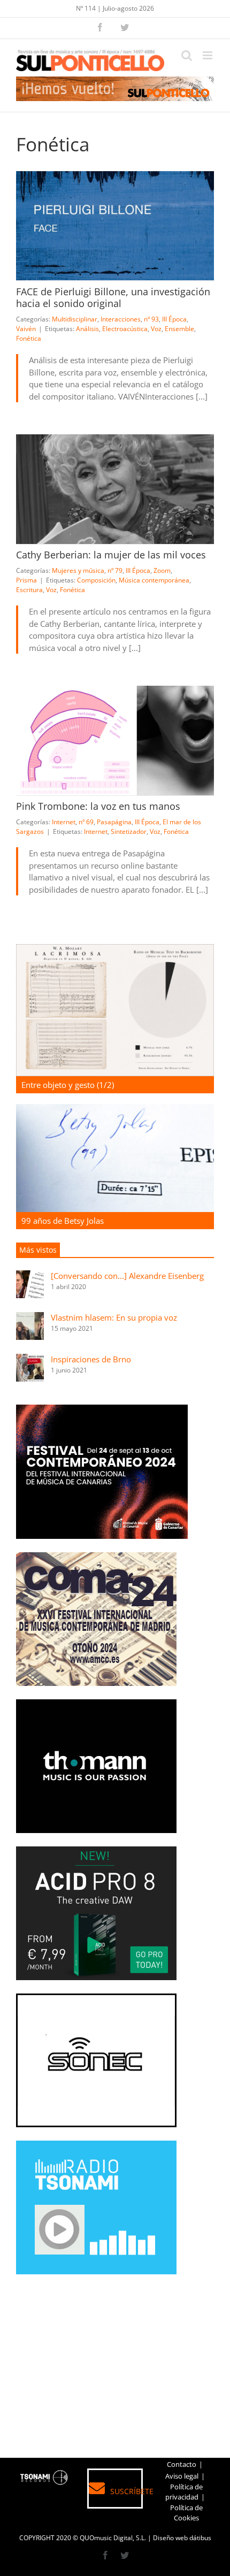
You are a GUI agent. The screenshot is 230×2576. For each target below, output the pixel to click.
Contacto (182, 2464)
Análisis (87, 329)
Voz (156, 329)
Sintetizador (129, 831)
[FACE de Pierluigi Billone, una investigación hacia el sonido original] (115, 226)
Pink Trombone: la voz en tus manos (98, 806)
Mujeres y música (78, 570)
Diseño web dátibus (182, 2538)
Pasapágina (114, 822)
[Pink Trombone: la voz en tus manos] (115, 741)
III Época (174, 319)
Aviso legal (182, 2476)
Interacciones (121, 319)
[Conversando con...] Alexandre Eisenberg (127, 1276)
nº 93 (151, 319)
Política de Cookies (186, 2513)
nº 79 (115, 570)
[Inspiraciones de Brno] (30, 1360)
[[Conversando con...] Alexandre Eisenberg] (30, 1276)
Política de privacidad (184, 2492)
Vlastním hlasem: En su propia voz (114, 1317)
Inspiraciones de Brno (91, 1359)
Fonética (29, 338)
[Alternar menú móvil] (208, 55)
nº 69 (86, 822)
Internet (64, 822)
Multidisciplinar (75, 319)
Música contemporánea (154, 580)
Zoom (162, 570)
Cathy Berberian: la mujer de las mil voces (111, 555)
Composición (96, 580)
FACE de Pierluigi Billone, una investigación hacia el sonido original (113, 297)
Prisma (26, 580)
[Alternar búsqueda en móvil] (187, 55)
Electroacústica (125, 329)
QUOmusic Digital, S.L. (113, 2538)
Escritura (29, 590)
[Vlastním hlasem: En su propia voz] (30, 1318)
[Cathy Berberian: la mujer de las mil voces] (115, 489)
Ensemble (179, 329)
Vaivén (26, 329)
